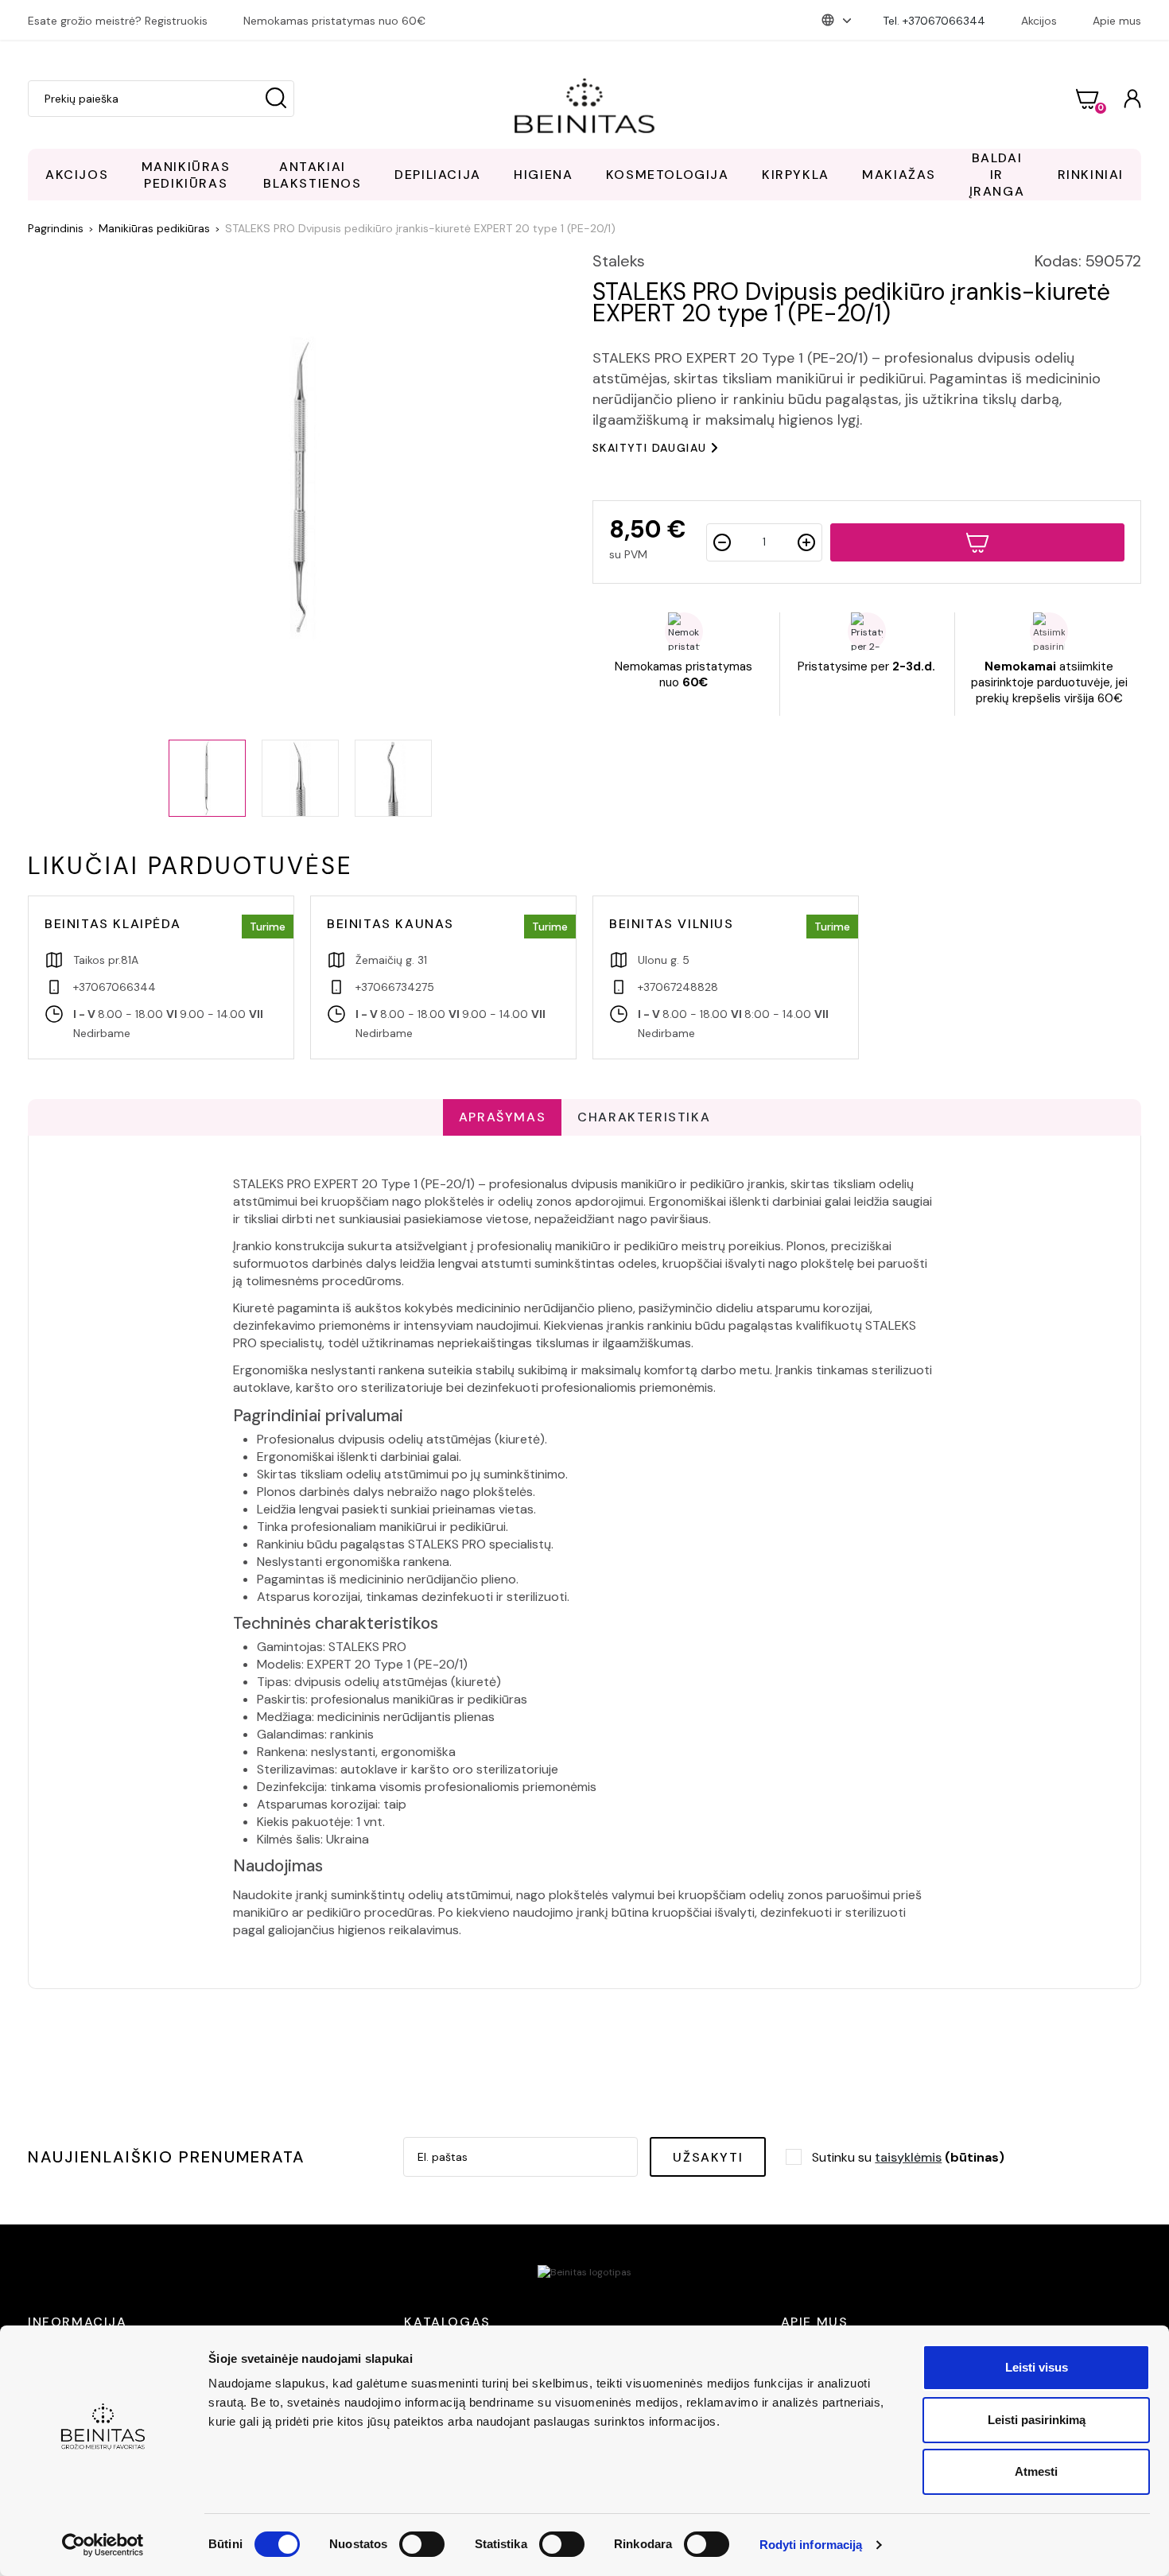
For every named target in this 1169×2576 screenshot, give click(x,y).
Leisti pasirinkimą (1037, 2420)
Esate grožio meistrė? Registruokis (118, 21)
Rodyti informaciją (811, 2545)
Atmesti (1036, 2471)
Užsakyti (708, 2157)
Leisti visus (1037, 2367)
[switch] (422, 2544)
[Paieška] (276, 99)
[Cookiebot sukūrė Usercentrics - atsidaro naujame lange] (103, 2545)
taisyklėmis (908, 2157)
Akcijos (1039, 21)
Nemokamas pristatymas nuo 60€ (334, 21)
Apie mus (1117, 21)
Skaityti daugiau (649, 448)
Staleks (619, 261)
